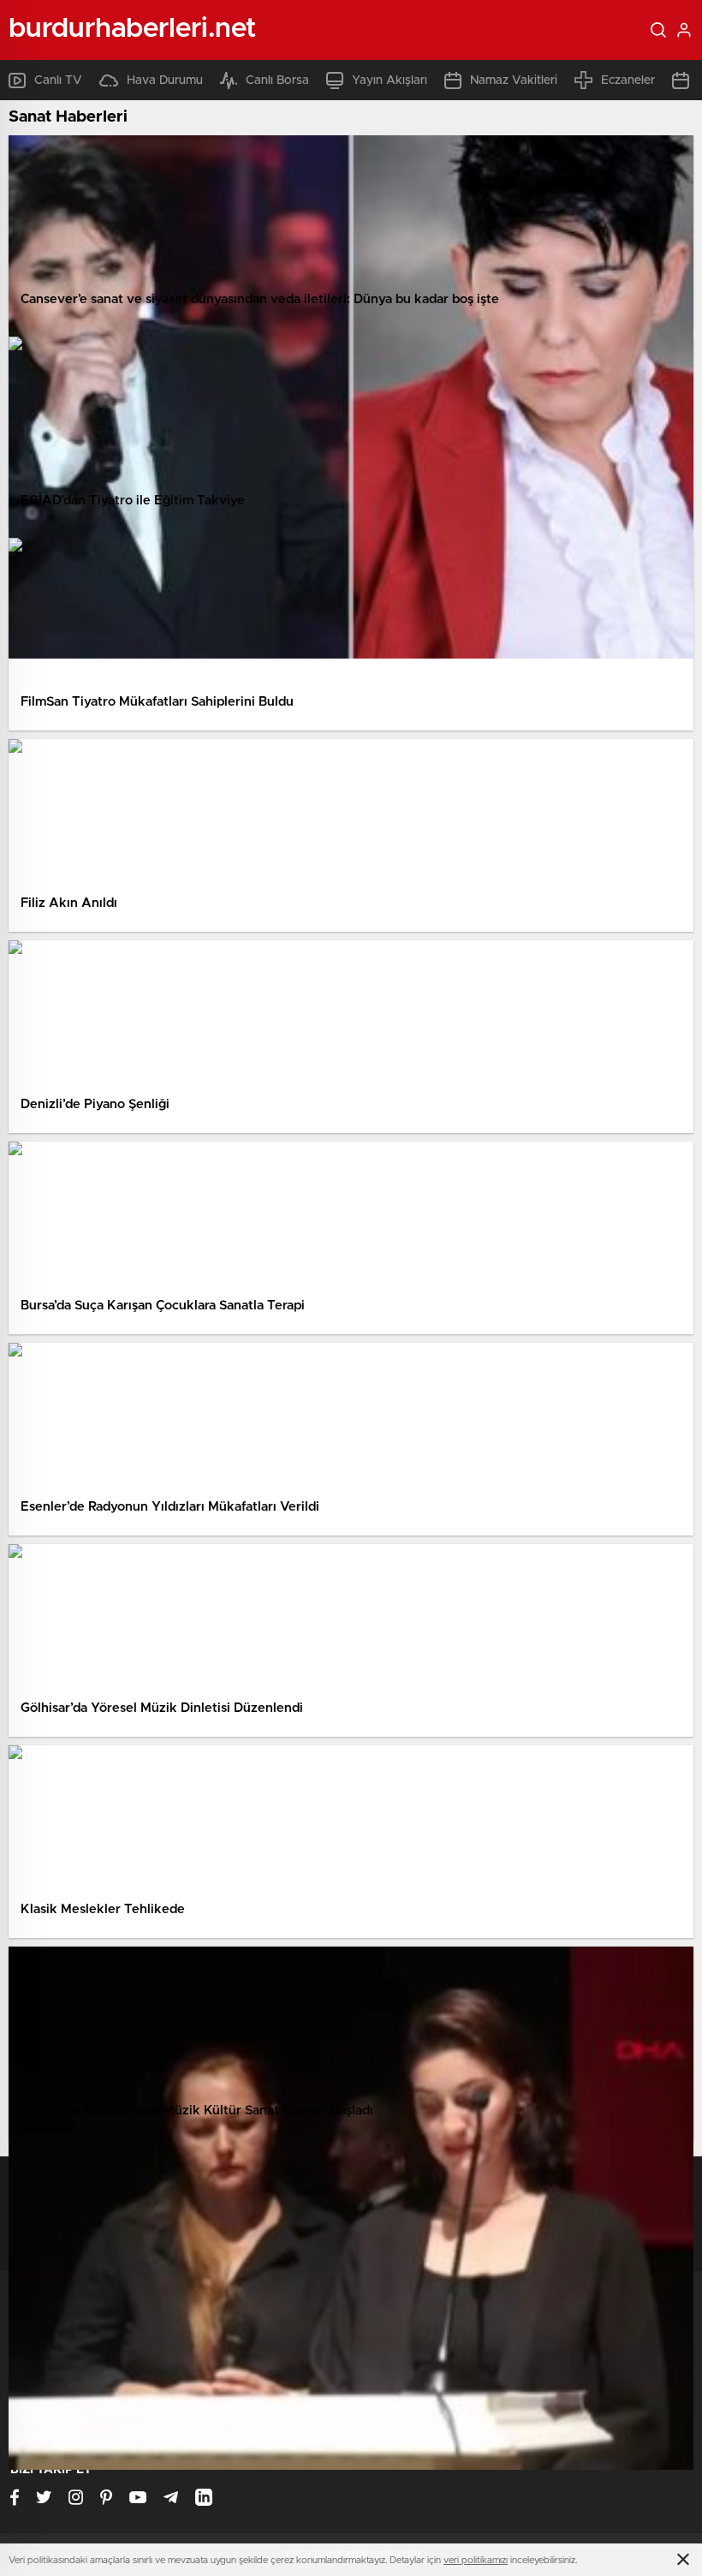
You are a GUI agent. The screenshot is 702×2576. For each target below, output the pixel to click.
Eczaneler (628, 80)
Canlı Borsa (277, 80)
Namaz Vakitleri (514, 80)
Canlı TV (58, 80)
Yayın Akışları (390, 80)
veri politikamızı (476, 2560)
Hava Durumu (165, 80)
